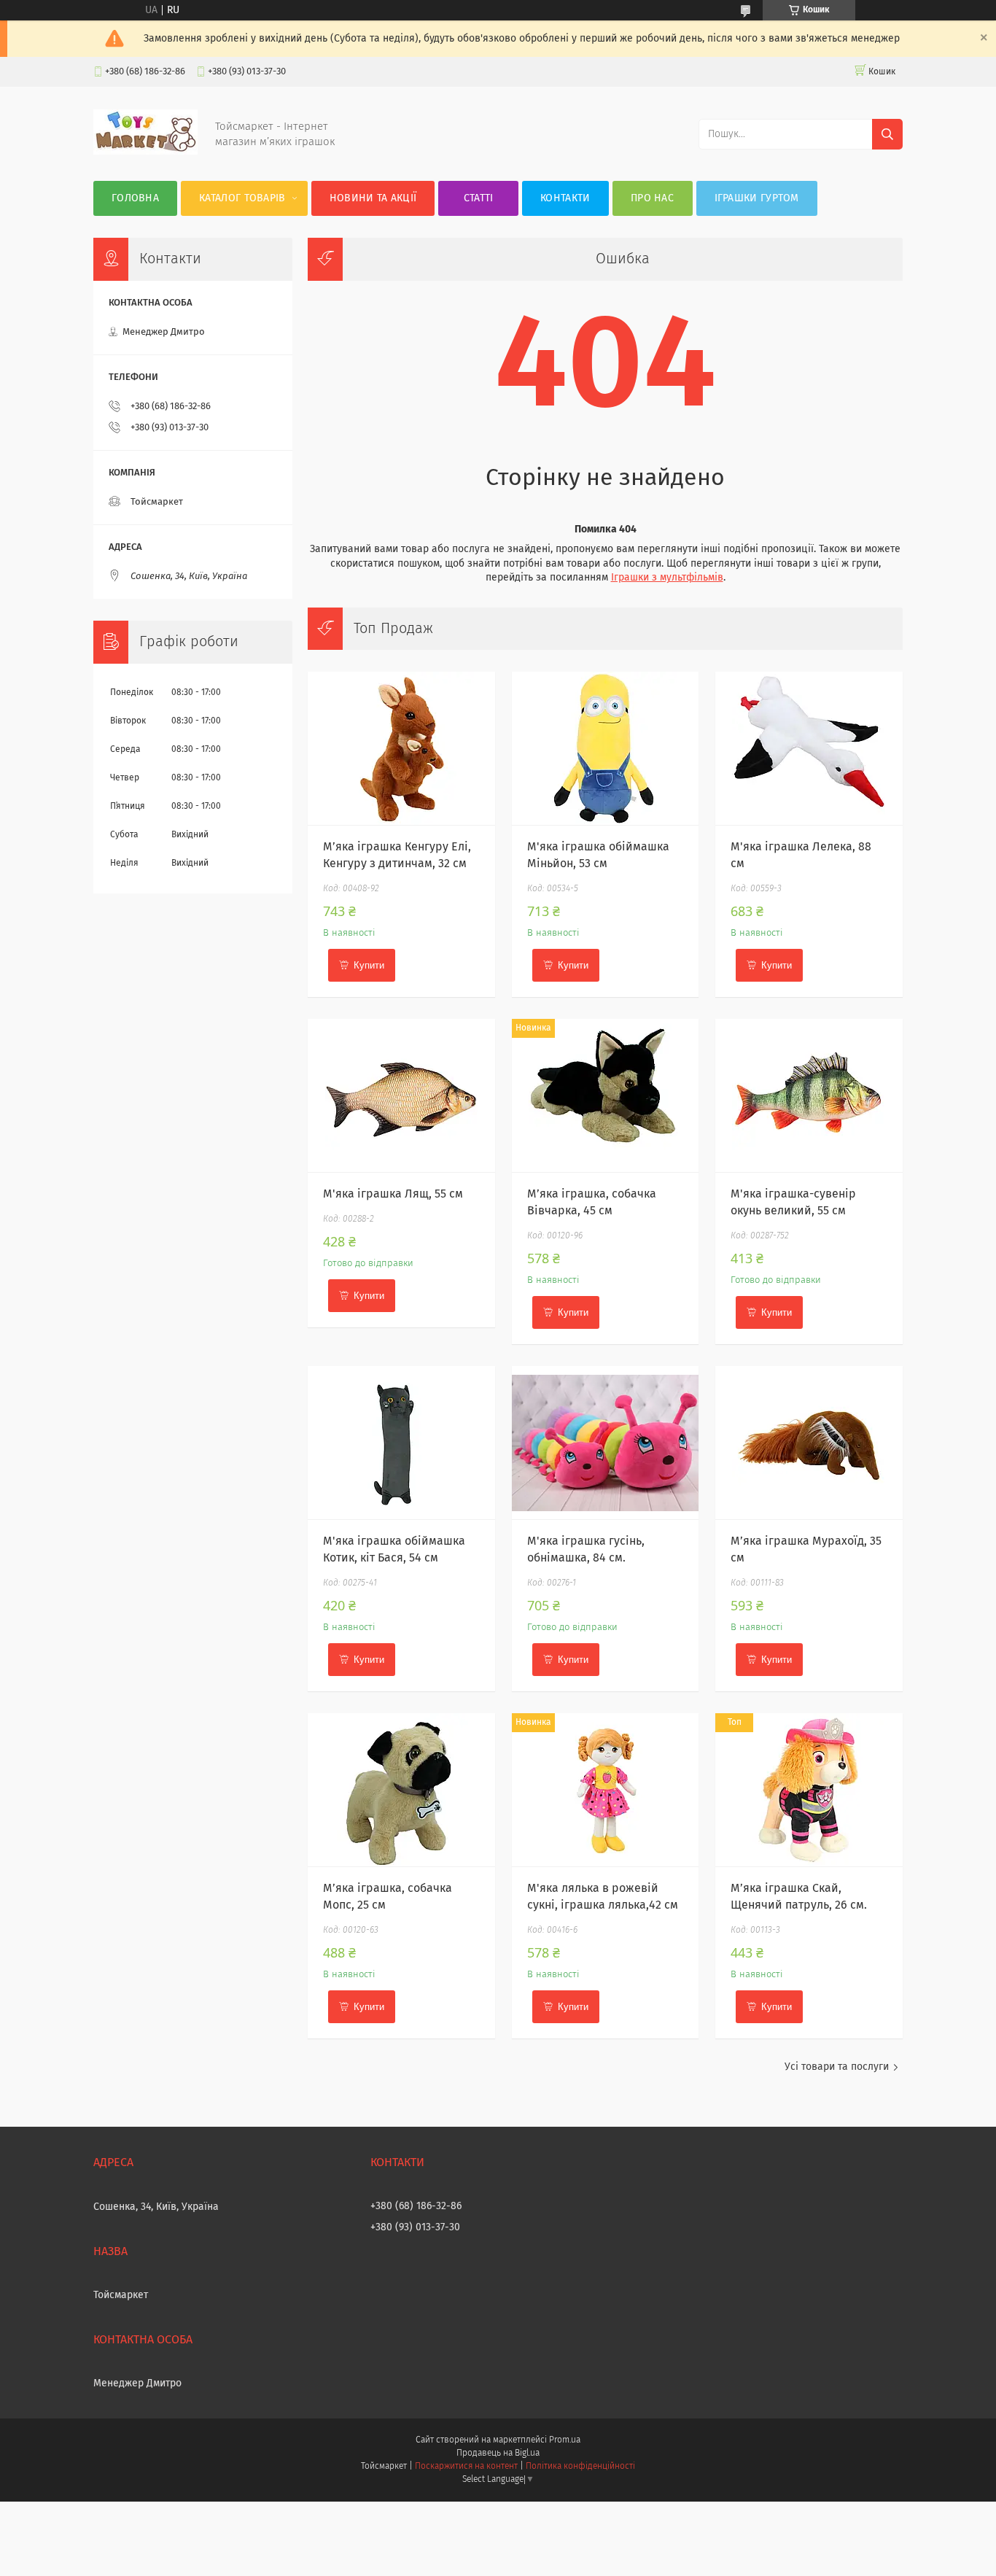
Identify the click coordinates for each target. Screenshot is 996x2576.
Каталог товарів (242, 198)
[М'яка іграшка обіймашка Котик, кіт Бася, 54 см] (401, 1443)
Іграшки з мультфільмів (667, 578)
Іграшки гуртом (757, 198)
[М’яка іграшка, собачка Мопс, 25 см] (401, 1790)
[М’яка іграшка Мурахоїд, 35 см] (809, 1443)
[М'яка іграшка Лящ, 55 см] (401, 1095)
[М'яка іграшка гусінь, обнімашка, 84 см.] (606, 1443)
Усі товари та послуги (837, 2067)
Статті (479, 198)
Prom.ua (565, 2440)
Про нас (652, 198)
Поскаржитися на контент (466, 2467)
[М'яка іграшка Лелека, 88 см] (809, 748)
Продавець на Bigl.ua (498, 2453)
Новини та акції (373, 198)
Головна (135, 198)
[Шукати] (887, 134)
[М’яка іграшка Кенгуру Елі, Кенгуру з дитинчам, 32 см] (401, 748)
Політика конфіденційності (580, 2467)
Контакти (565, 198)
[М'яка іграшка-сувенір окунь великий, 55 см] (809, 1095)
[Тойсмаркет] (145, 152)
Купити (369, 965)
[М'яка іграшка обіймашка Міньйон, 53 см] (606, 748)
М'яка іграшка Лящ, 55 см (393, 1194)
